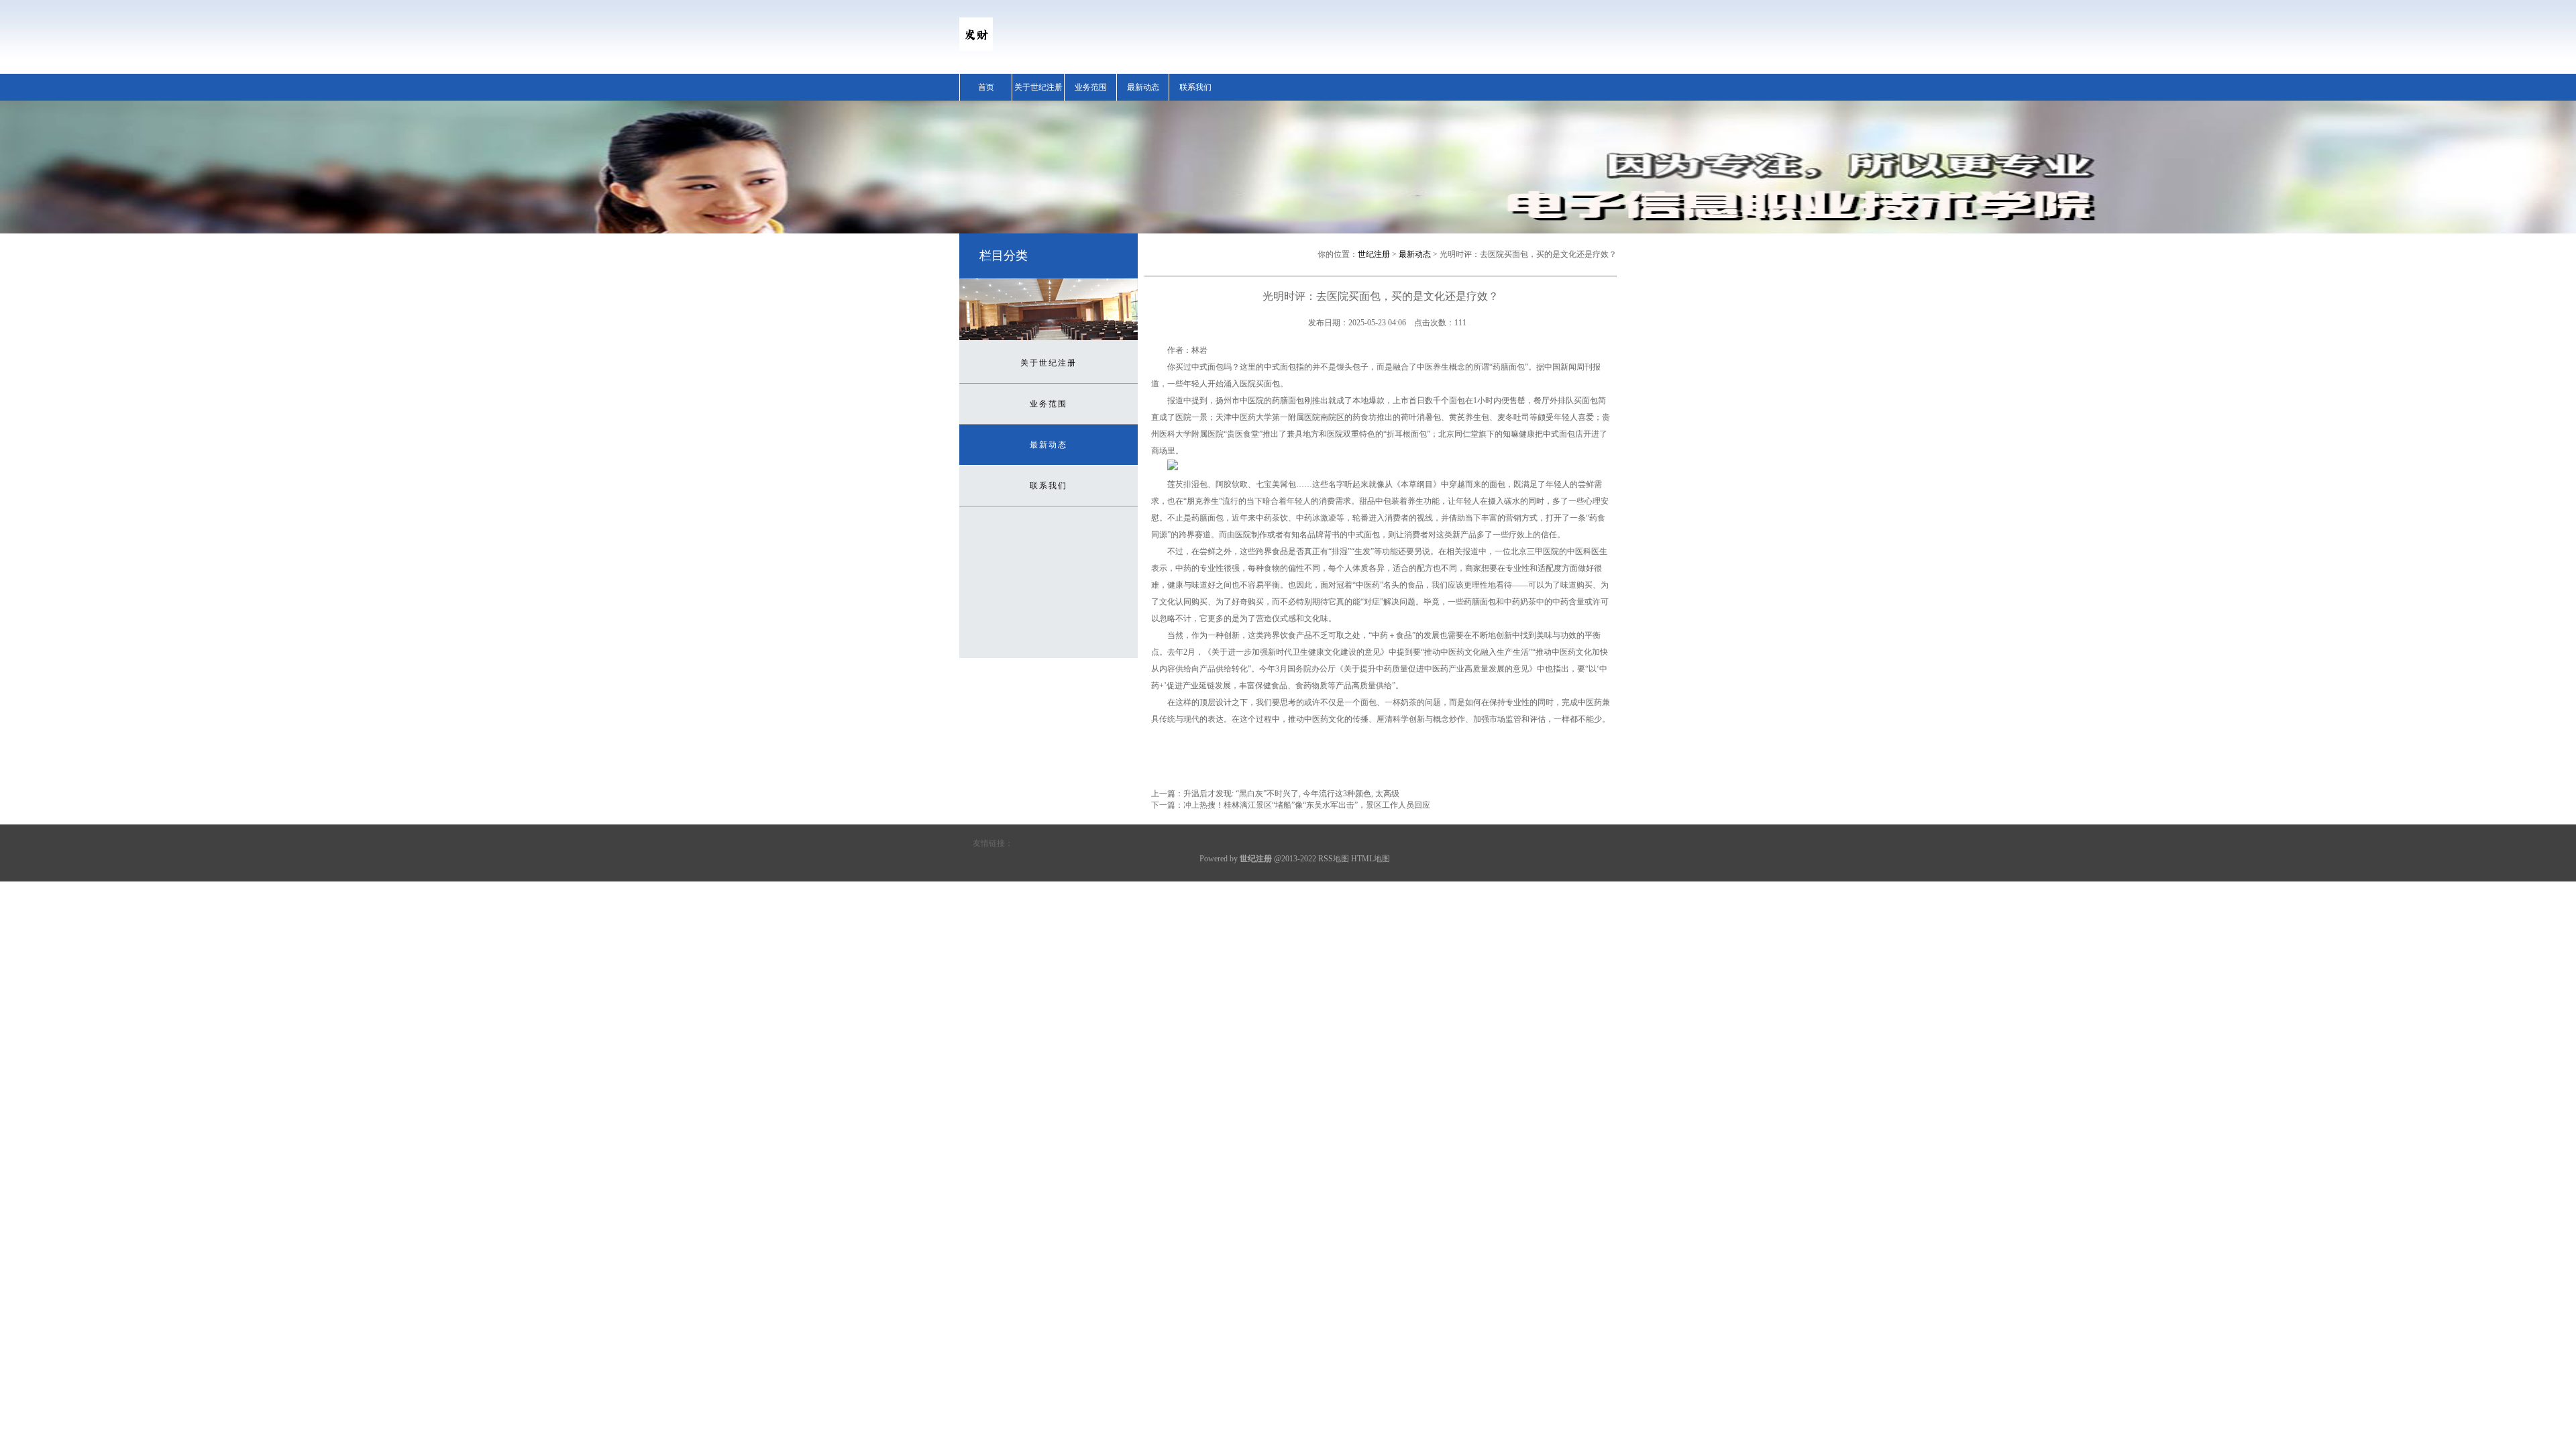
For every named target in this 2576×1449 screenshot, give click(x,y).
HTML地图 (1371, 859)
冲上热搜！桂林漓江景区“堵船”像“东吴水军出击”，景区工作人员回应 (1307, 805)
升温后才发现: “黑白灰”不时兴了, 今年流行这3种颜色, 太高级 (1291, 794)
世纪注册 (1374, 254)
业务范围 (1091, 87)
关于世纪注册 (1038, 87)
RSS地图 (1334, 859)
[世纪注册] (976, 48)
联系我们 (1195, 87)
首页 (986, 87)
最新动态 (1143, 87)
